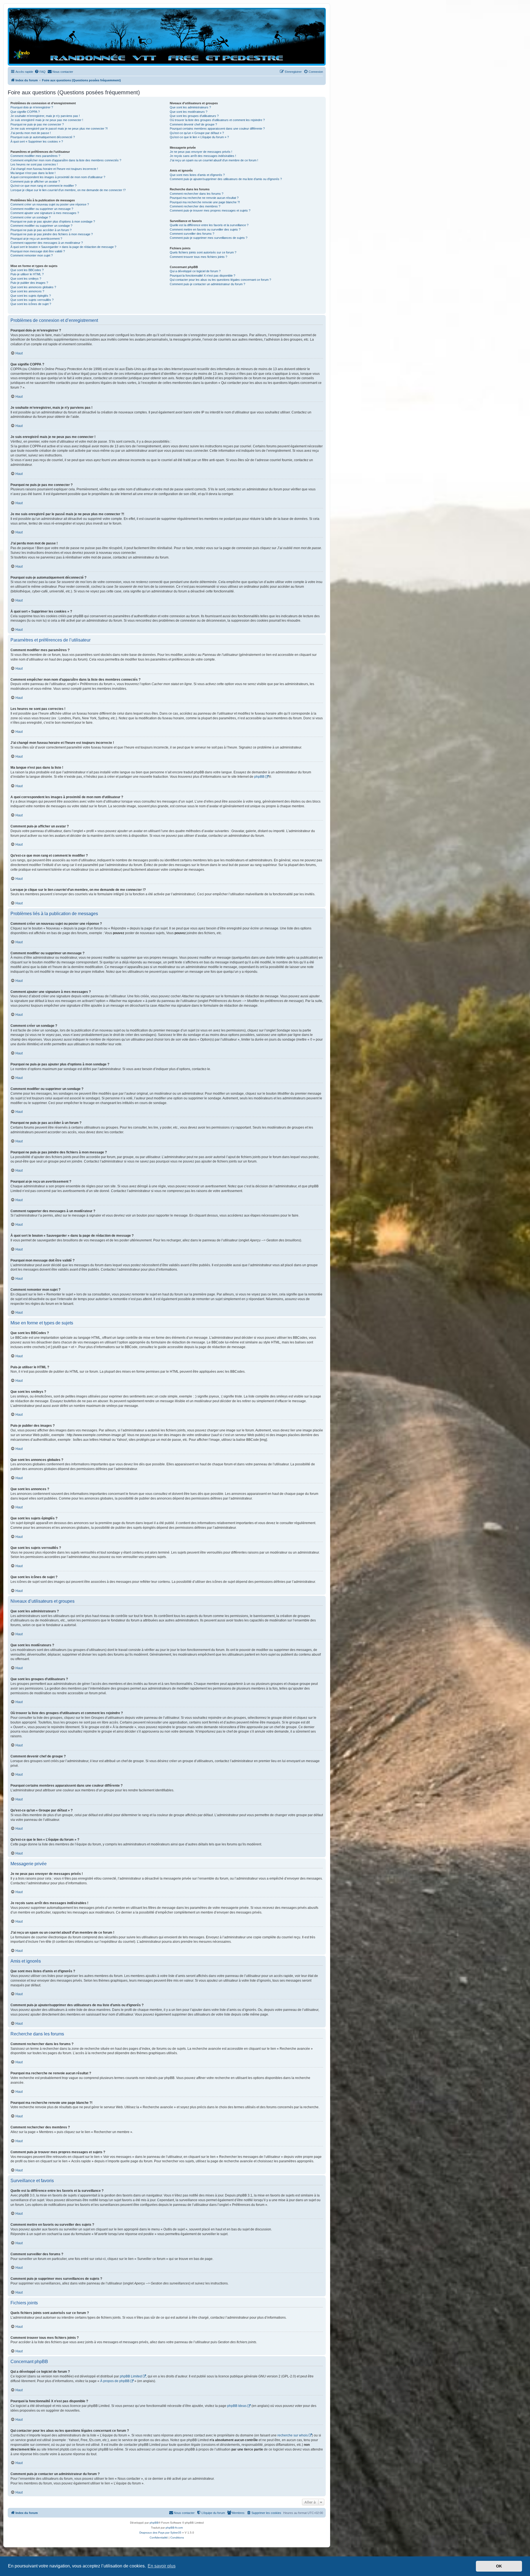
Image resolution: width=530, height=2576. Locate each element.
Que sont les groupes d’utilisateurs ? (194, 116)
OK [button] (499, 2566)
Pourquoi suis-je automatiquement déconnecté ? (43, 137)
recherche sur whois (293, 2435)
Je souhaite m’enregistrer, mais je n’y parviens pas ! (45, 116)
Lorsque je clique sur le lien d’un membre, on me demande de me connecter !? (68, 190)
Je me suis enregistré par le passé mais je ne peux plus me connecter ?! (59, 129)
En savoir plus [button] (162, 2566)
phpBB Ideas (237, 2406)
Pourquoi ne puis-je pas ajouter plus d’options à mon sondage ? (53, 221)
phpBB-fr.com (174, 2528)
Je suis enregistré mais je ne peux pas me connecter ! (47, 120)
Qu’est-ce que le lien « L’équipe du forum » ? (199, 137)
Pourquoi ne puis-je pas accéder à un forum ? (41, 230)
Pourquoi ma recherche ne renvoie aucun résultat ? (204, 198)
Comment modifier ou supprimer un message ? (42, 209)
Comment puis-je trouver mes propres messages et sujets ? (210, 210)
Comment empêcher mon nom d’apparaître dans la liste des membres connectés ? (66, 160)
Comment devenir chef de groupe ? (193, 124)
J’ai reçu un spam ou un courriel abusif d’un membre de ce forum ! (214, 160)
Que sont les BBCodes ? (27, 270)
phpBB (259, 777)
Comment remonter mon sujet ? (32, 255)
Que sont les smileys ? (26, 279)
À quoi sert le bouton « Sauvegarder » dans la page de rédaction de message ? (63, 247)
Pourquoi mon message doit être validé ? (38, 251)
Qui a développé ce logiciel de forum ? (195, 271)
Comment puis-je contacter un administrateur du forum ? (207, 284)
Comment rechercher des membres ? (195, 206)
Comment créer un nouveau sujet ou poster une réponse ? (50, 204)
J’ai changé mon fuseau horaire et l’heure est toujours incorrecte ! (54, 169)
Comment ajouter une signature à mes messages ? (45, 213)
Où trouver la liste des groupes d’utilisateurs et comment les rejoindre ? (217, 120)
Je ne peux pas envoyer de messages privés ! (201, 152)
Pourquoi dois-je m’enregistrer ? (32, 107)
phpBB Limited (131, 2376)
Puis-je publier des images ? (29, 283)
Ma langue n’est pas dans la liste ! (33, 173)
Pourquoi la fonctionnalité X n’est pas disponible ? (202, 276)
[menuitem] (40, 72)
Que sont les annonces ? (27, 291)
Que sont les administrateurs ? (190, 107)
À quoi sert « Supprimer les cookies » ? (37, 141)
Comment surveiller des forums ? (192, 234)
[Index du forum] (167, 36)
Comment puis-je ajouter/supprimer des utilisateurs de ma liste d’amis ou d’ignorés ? (226, 179)
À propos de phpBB (115, 2381)
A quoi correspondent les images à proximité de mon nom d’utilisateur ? (58, 177)
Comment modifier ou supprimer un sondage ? (41, 226)
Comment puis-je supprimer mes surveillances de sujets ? (209, 238)
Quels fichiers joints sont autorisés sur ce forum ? (203, 252)
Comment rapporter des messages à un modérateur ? (47, 243)
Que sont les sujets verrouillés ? (32, 300)
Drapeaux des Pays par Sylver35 (160, 2533)
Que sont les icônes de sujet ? (31, 304)
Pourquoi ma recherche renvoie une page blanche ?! (205, 202)
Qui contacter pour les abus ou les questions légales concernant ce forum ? (220, 280)
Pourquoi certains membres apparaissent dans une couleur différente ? (217, 129)
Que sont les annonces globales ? (33, 287)
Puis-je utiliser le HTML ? (27, 274)
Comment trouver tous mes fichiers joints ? (198, 257)
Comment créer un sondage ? (31, 217)
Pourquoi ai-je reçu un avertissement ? (36, 239)
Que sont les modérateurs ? (189, 112)
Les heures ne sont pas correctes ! (34, 164)
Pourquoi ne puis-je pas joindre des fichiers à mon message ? (52, 234)
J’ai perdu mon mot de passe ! (31, 133)
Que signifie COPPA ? (25, 112)
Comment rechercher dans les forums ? (197, 194)
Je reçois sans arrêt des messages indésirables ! (203, 156)
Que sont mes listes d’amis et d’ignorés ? (197, 175)
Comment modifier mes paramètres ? (35, 156)
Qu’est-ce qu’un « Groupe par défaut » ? (197, 133)
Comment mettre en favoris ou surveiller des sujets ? (205, 229)
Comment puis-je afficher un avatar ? (35, 181)
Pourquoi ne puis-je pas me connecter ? (37, 124)
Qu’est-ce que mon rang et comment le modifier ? (43, 186)
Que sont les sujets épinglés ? (31, 296)
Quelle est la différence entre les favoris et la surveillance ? (209, 225)
